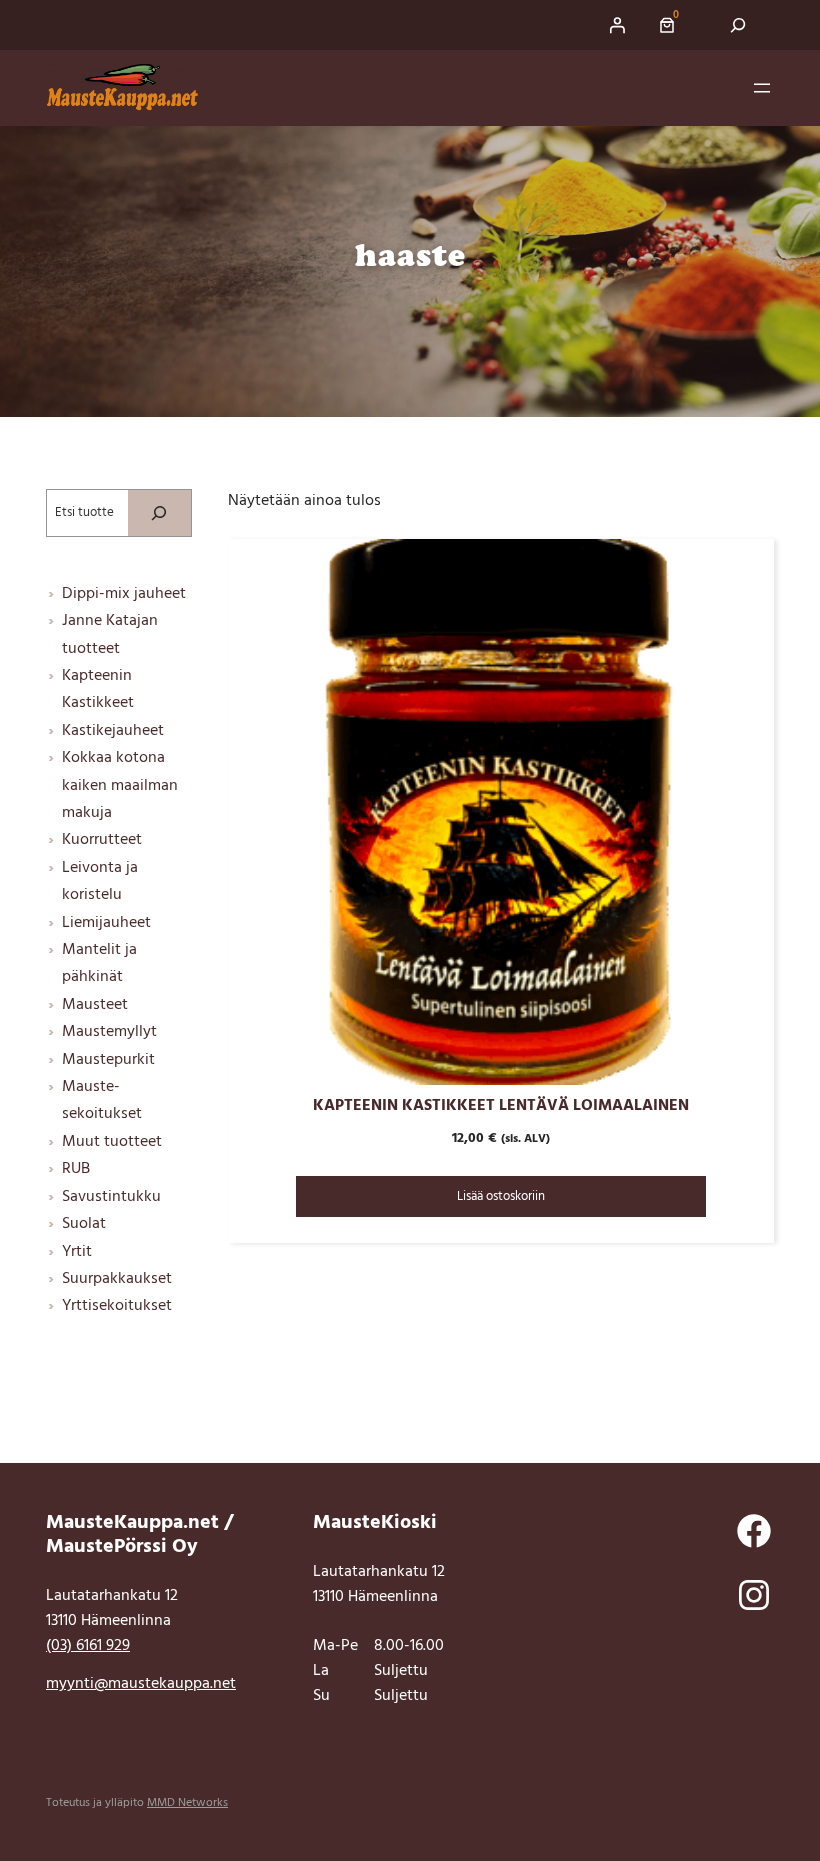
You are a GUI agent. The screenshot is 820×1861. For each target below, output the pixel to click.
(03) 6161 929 (88, 1646)
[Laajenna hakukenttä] (738, 25)
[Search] (159, 512)
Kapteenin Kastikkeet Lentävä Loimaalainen (501, 1106)
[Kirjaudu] (617, 25)
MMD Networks (187, 1803)
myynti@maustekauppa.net (141, 1684)
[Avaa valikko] (762, 88)
